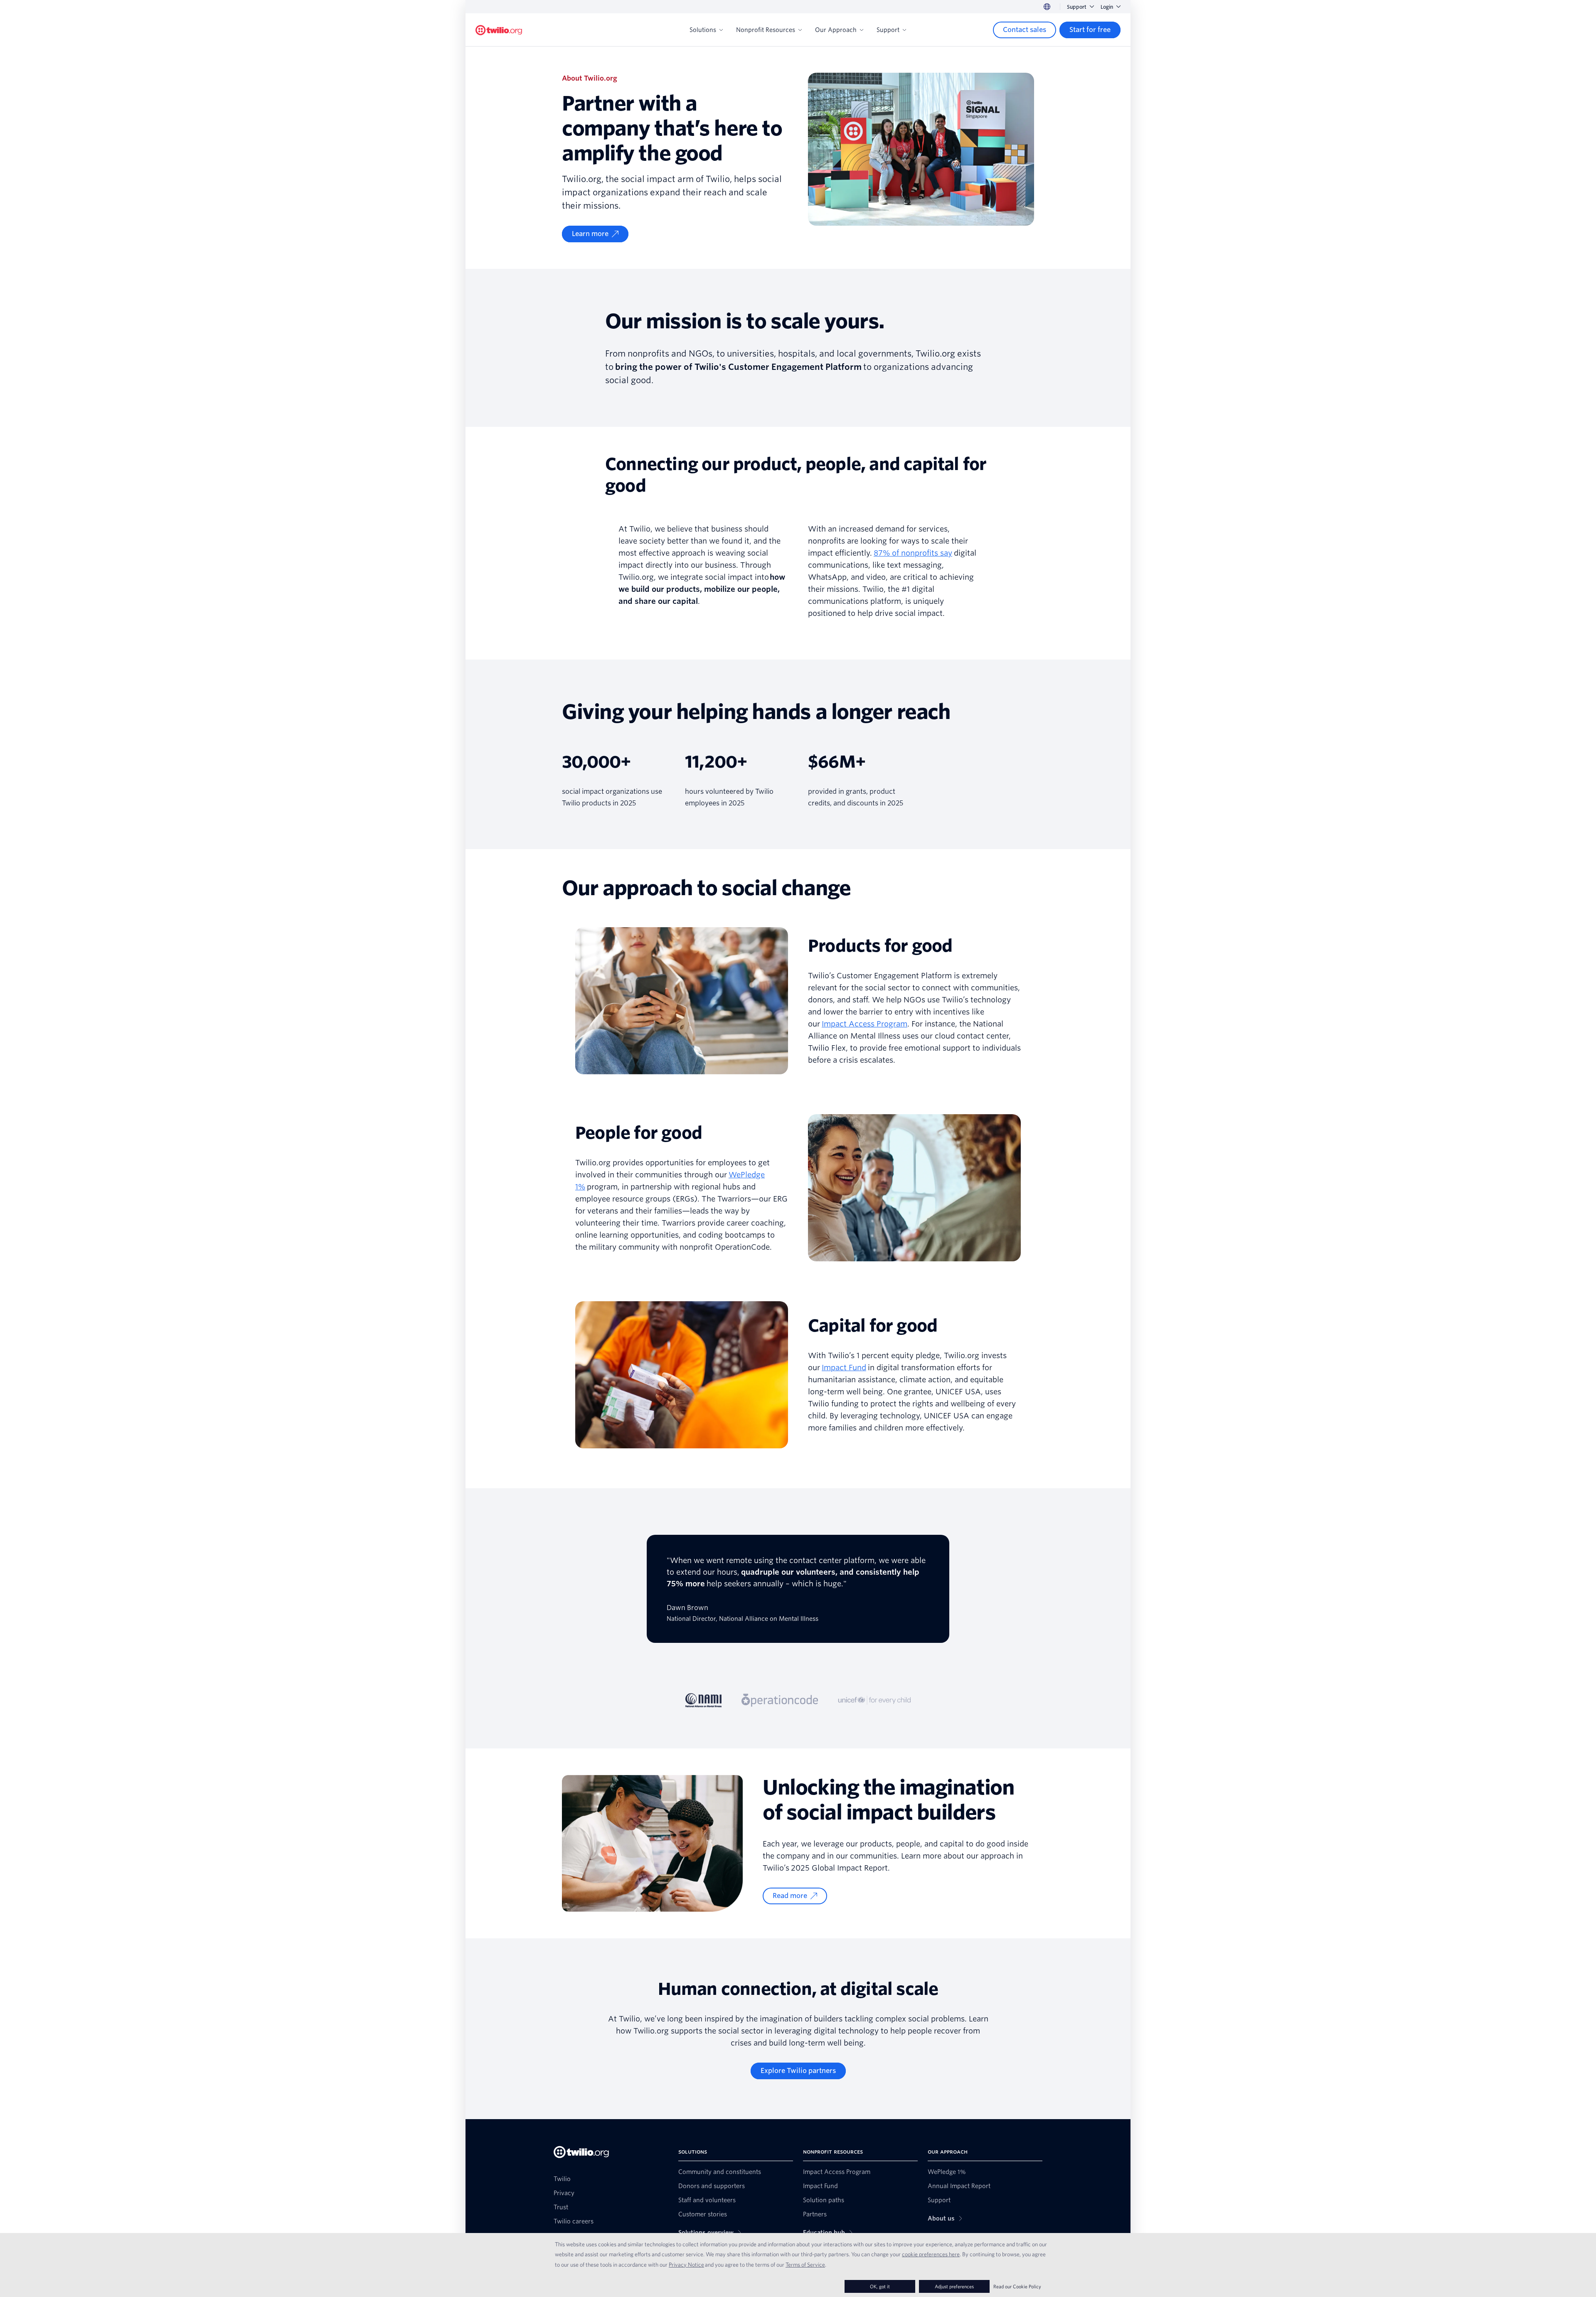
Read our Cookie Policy (1017, 2286)
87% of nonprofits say (913, 553)
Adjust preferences (954, 2286)
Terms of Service (805, 2265)
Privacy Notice (686, 2265)
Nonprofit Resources (766, 30)
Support (1077, 7)
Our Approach (836, 30)
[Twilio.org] (499, 30)
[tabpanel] (798, 1600)
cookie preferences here (931, 2254)
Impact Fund (844, 1368)
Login (1107, 7)
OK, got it (880, 2286)
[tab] (704, 1700)
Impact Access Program (864, 1024)
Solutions (703, 30)
